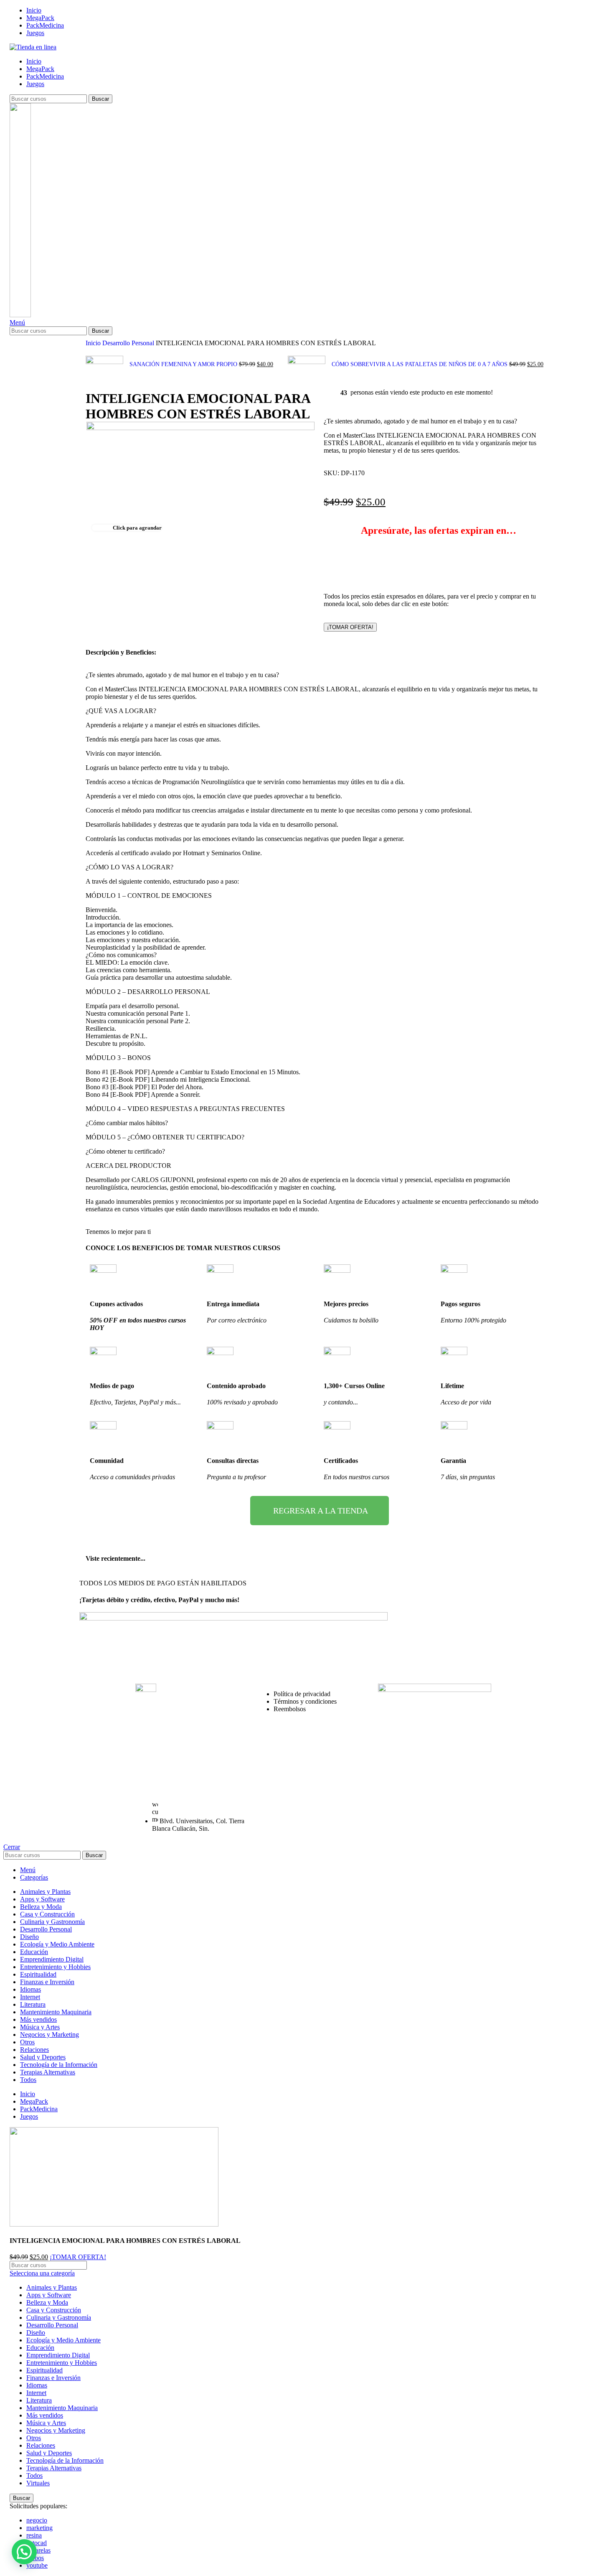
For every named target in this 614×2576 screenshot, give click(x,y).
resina (34, 2535)
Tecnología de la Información (65, 2460)
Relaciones (41, 2445)
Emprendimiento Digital (58, 2355)
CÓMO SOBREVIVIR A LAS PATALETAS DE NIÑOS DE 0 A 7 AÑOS (420, 364)
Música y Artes (46, 2423)
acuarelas (38, 2550)
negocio (37, 2520)
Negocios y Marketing (56, 2430)
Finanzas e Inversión (53, 2378)
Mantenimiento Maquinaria (62, 2408)
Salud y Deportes (49, 2453)
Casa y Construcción (54, 2310)
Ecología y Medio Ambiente (63, 2340)
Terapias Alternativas (54, 2468)
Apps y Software (49, 2295)
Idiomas (37, 2385)
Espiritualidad (44, 2370)
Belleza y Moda (47, 2302)
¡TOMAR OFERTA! (350, 627)
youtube (37, 2565)
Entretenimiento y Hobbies (62, 2363)
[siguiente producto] (292, 352)
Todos (34, 2475)
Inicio (94, 343)
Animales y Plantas (52, 2287)
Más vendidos (45, 2415)
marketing (39, 2528)
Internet (36, 2393)
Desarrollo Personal (129, 343)
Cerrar (12, 1847)
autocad (37, 2543)
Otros (34, 2438)
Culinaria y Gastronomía (59, 2317)
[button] (24, 2552)
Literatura (39, 2400)
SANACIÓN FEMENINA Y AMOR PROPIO (184, 364)
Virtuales (38, 2483)
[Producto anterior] (90, 352)
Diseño (36, 2333)
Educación (40, 2348)
